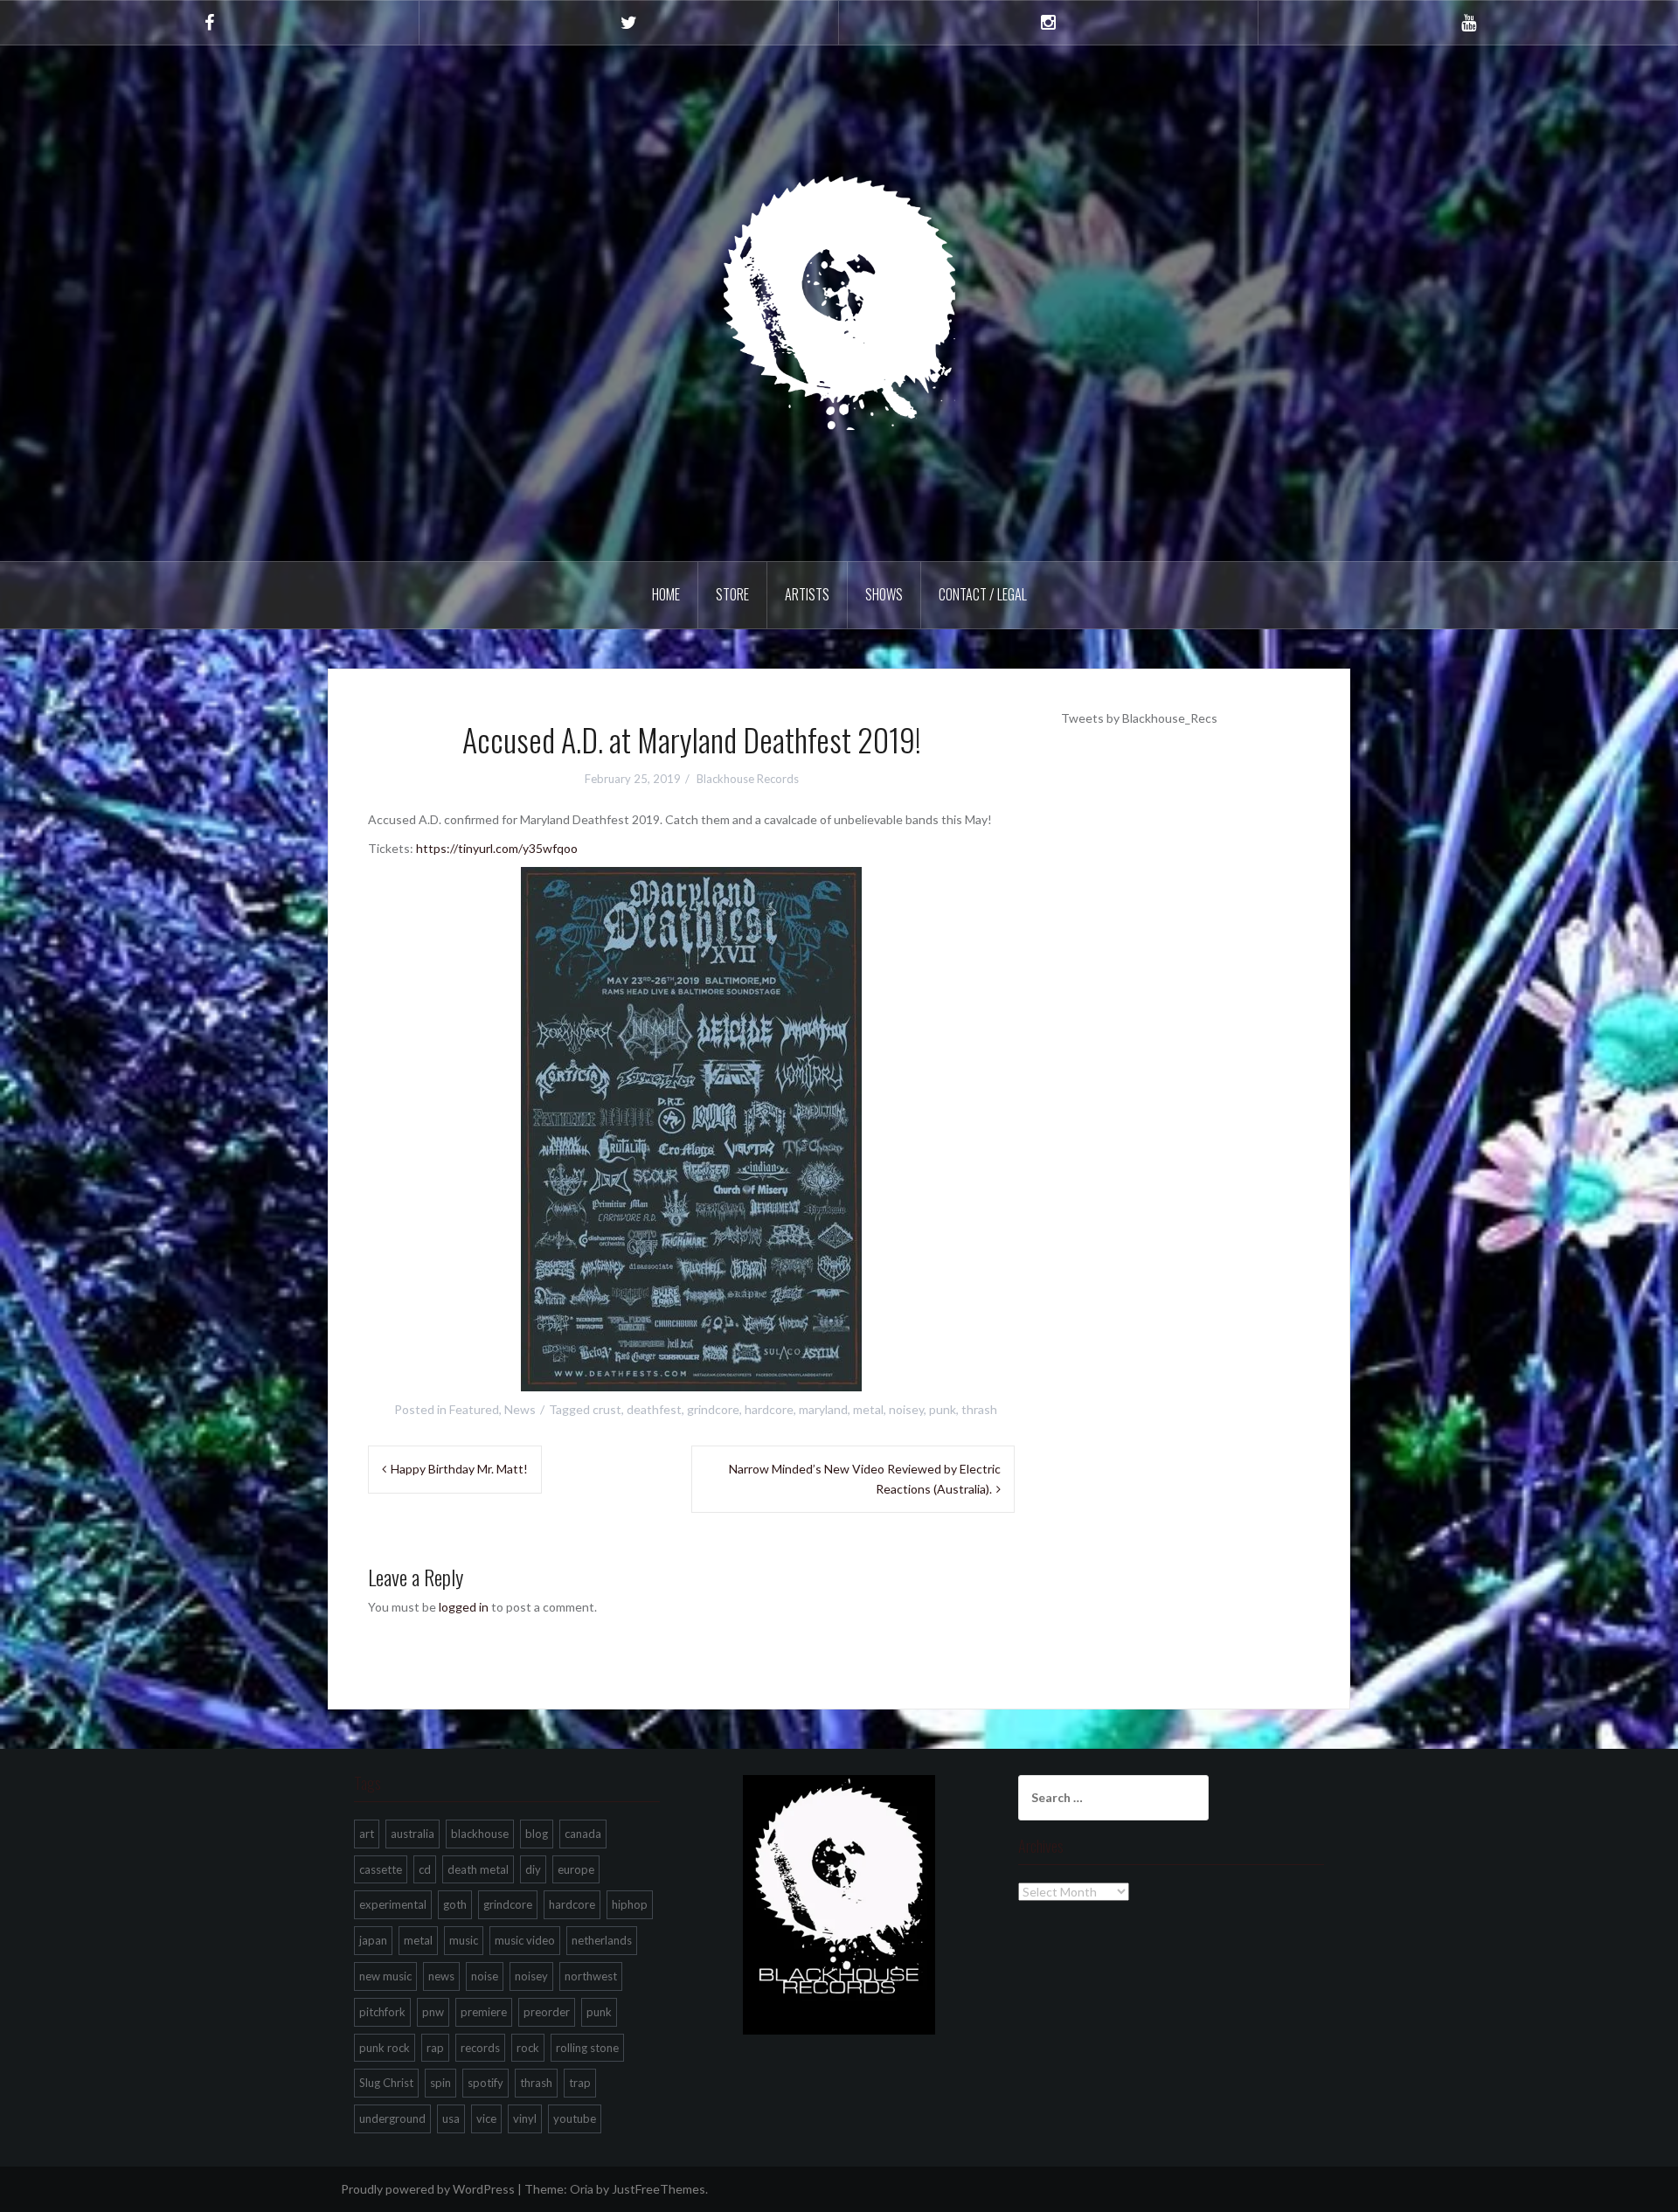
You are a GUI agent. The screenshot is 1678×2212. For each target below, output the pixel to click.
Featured (474, 1409)
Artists (807, 594)
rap (435, 2048)
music (464, 1940)
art (367, 1834)
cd (425, 1869)
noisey (906, 1409)
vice (486, 2118)
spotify (485, 2083)
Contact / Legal (983, 594)
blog (537, 1834)
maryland (823, 1409)
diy (533, 1869)
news (441, 1976)
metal (868, 1409)
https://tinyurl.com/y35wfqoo (497, 848)
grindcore (713, 1409)
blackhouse (480, 1834)
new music (385, 1976)
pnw (433, 2012)
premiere (484, 2012)
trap (580, 2083)
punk (943, 1409)
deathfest (654, 1409)
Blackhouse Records (748, 779)
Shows (884, 594)
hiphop (630, 1904)
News (520, 1409)
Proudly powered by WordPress (428, 2189)
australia (413, 1834)
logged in (464, 1607)
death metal (478, 1869)
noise (485, 1976)
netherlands (602, 1940)
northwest (591, 1976)
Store (732, 594)
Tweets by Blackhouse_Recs (1139, 718)
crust (607, 1409)
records (480, 2048)
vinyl (525, 2118)
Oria (582, 2189)
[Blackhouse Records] (839, 302)
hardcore (769, 1409)
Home (666, 594)
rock (528, 2048)
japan (373, 1940)
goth (455, 1904)
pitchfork (382, 2012)
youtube (575, 2118)
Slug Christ (386, 2083)
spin (440, 2083)
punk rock (385, 2048)
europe (576, 1869)
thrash (979, 1409)
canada (583, 1834)
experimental (393, 1904)
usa (451, 2118)
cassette (381, 1869)
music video (525, 1940)
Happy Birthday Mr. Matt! (459, 1469)
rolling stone (587, 2048)
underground (392, 2118)
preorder (547, 2012)
